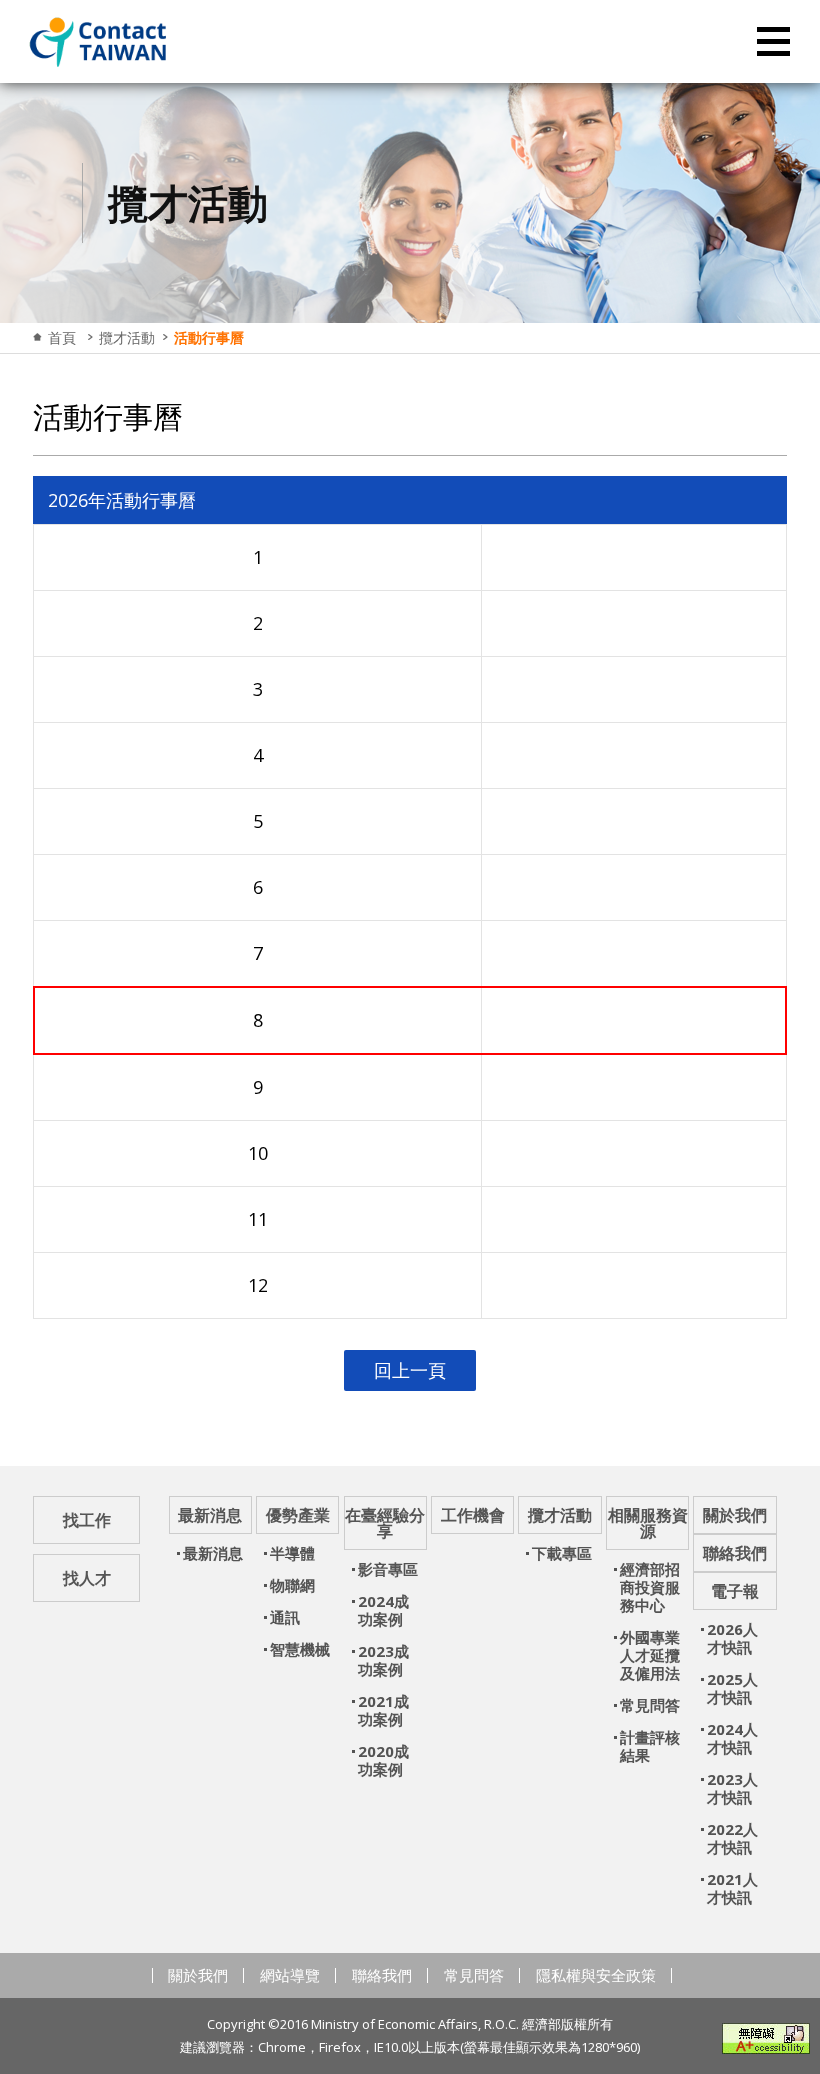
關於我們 (198, 1975)
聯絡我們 (382, 1975)
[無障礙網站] (766, 2038)
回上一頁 (410, 1370)
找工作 (87, 1520)
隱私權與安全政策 (596, 1975)
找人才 (87, 1578)
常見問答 (474, 1975)
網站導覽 (290, 1975)
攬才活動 (127, 337)
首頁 (62, 337)
